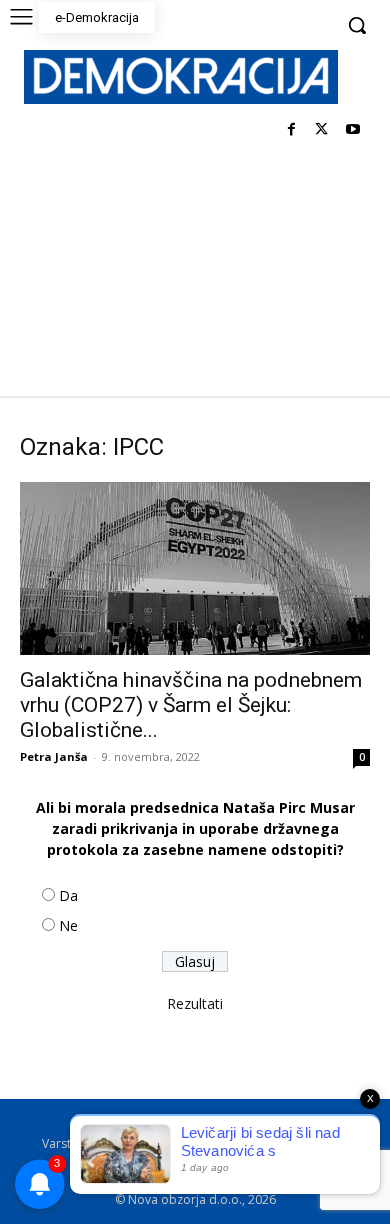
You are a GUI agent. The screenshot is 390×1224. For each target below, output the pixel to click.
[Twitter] (321, 130)
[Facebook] (291, 130)
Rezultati (195, 1003)
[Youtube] (352, 130)
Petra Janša (54, 756)
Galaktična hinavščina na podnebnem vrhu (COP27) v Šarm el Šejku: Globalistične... (191, 705)
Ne (68, 925)
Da (68, 895)
